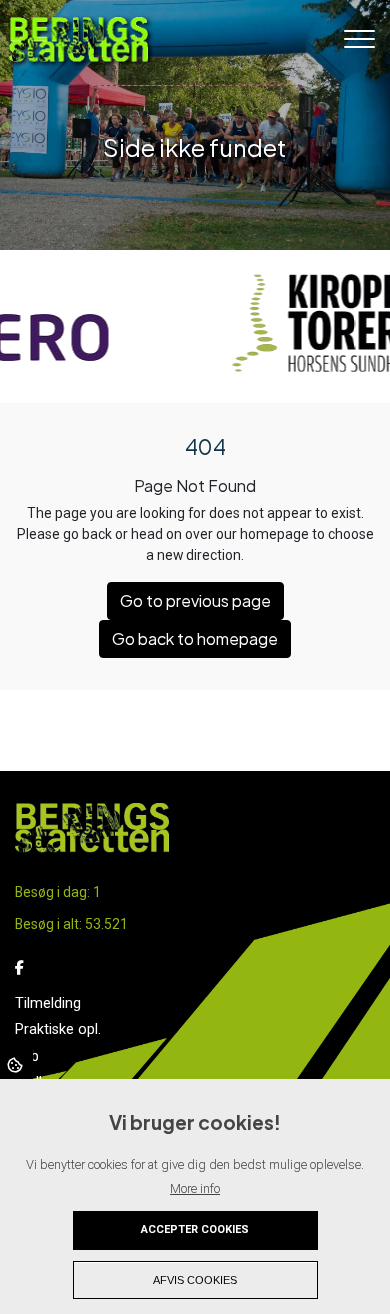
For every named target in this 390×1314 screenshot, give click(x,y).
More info (195, 1188)
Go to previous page (195, 600)
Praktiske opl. (58, 1030)
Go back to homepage (195, 638)
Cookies (16, 1064)
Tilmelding (48, 1004)
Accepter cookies (195, 1229)
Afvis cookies (195, 1280)
